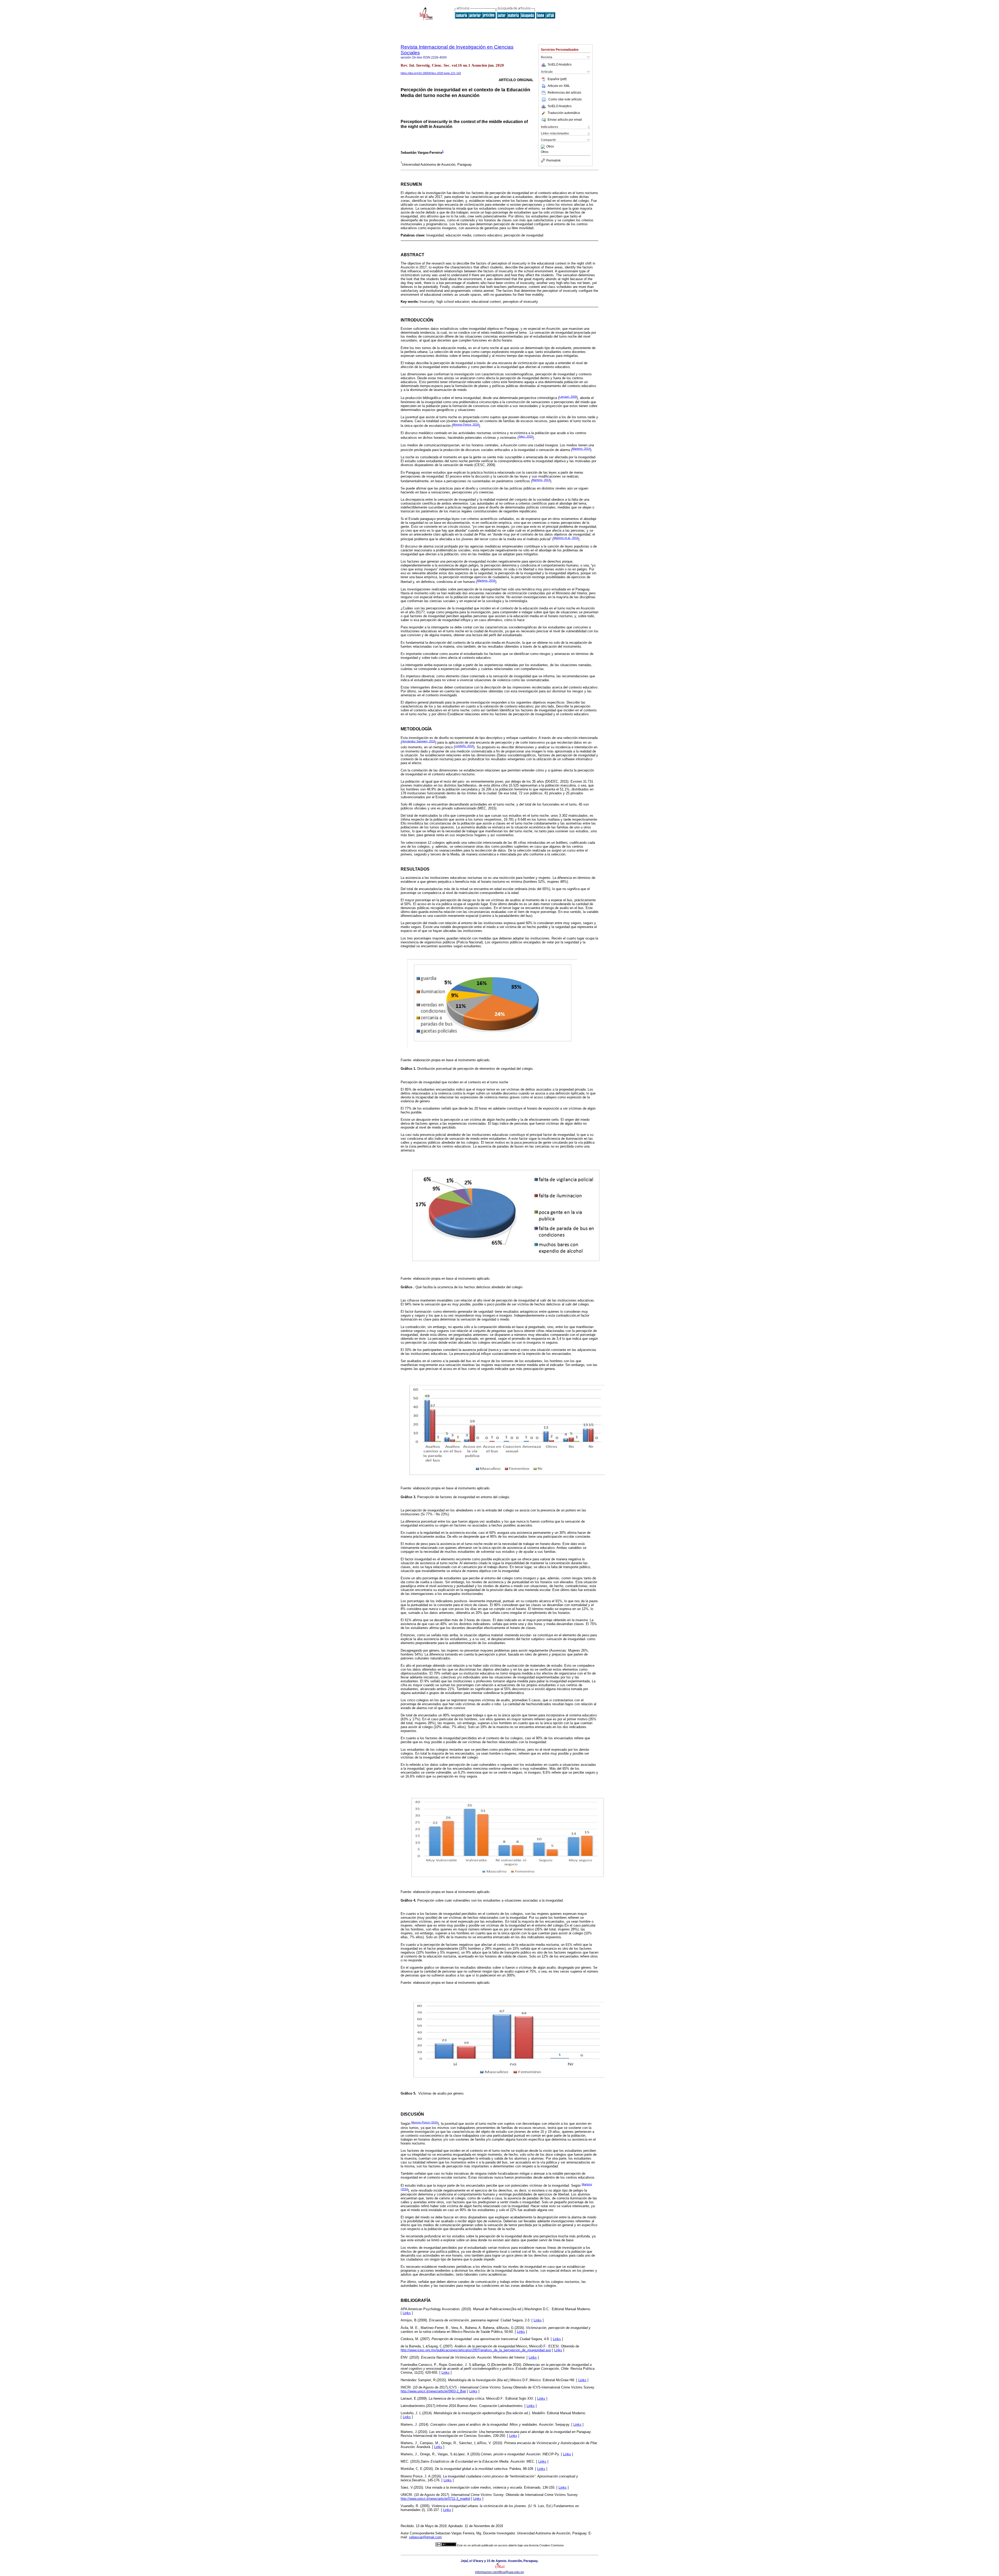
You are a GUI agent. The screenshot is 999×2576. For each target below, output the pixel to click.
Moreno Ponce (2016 (425, 2122)
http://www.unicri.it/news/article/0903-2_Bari (433, 2391)
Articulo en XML (559, 86)
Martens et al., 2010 (566, 538)
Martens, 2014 (581, 449)
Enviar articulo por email (565, 120)
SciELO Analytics (560, 65)
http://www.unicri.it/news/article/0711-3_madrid (435, 2499)
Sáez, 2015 (526, 436)
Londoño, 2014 (464, 746)
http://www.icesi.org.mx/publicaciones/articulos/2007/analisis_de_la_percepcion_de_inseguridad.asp (476, 2350)
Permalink (553, 160)
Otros (550, 147)
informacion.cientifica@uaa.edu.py (499, 2572)
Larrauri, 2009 (568, 397)
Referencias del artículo (564, 93)
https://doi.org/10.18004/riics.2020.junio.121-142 (431, 73)
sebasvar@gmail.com (425, 2537)
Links (407, 2313)
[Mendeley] (544, 147)
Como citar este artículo (565, 99)
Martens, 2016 (486, 581)
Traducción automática (564, 113)
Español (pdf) (557, 79)
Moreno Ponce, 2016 (466, 424)
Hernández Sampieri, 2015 (418, 741)
